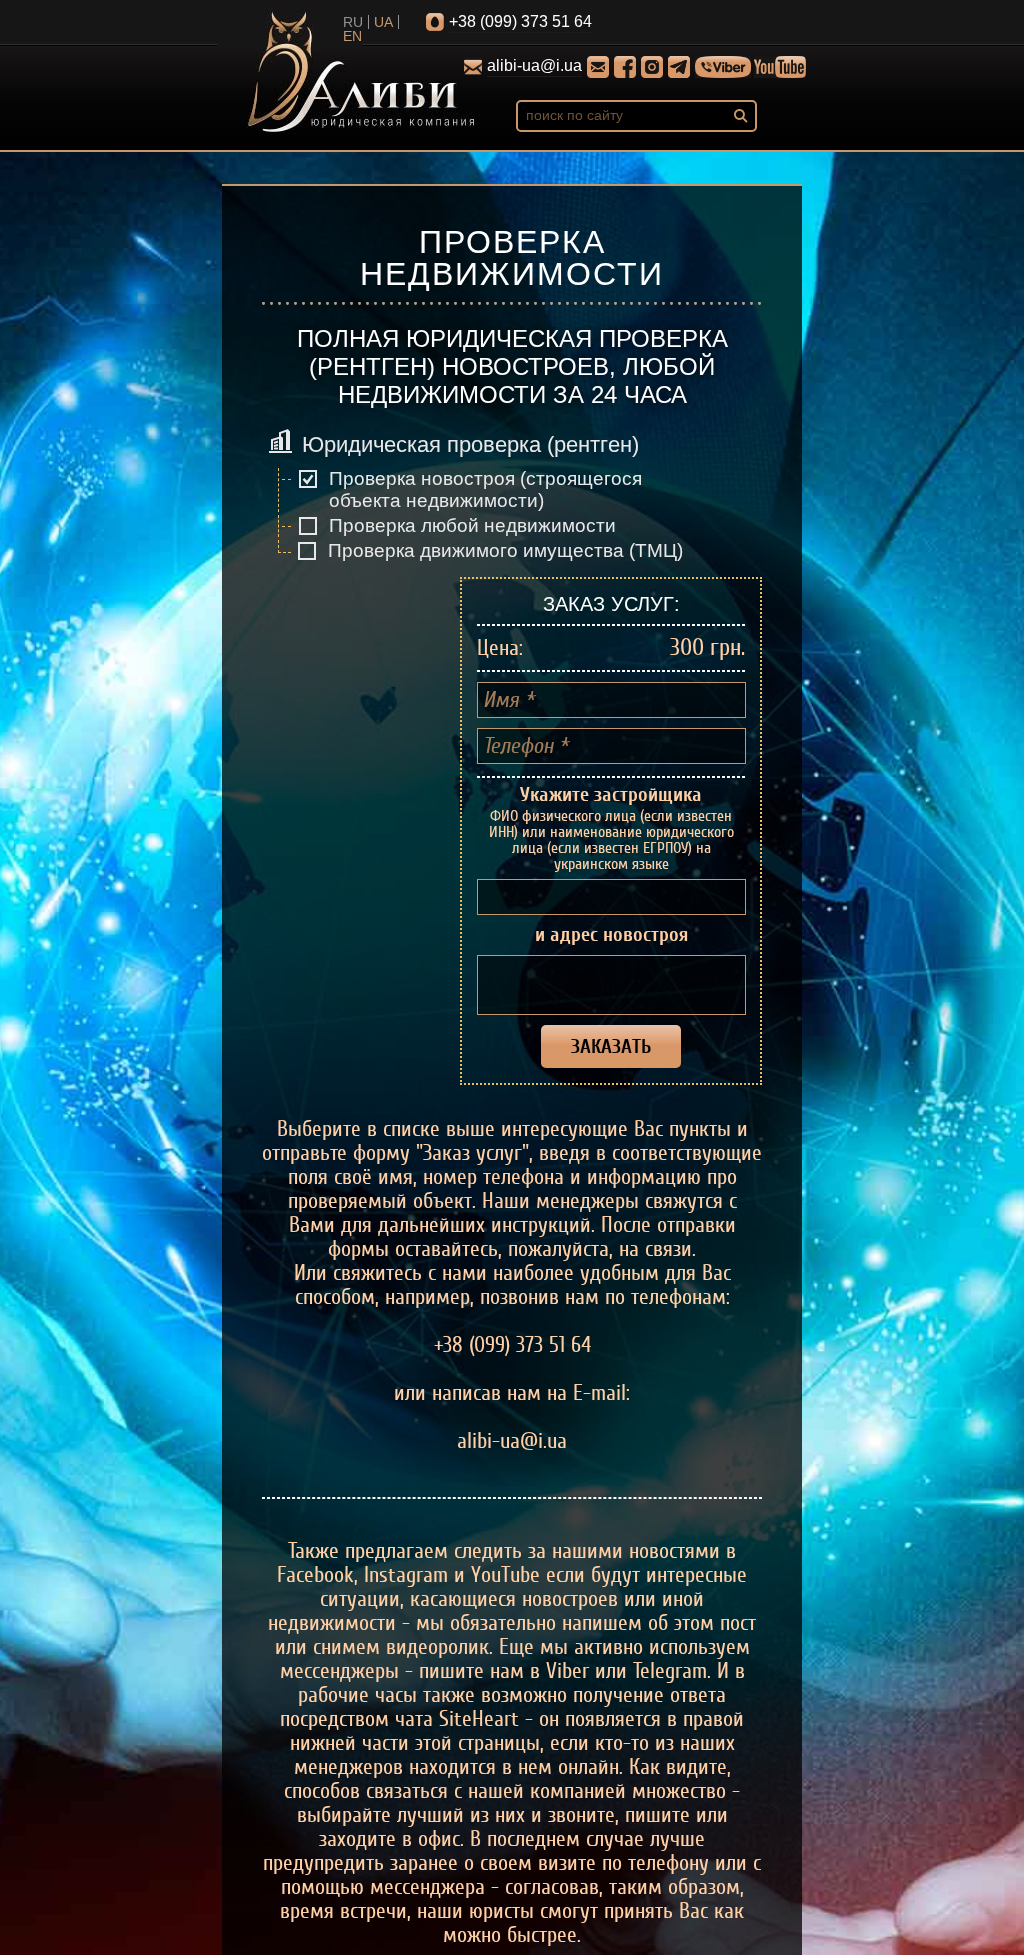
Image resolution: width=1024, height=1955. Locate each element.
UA (383, 22)
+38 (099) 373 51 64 (520, 21)
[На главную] (361, 74)
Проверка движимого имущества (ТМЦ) (505, 550)
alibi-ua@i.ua (534, 65)
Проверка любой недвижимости (472, 525)
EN (352, 36)
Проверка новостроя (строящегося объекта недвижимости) (485, 489)
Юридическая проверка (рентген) (470, 444)
